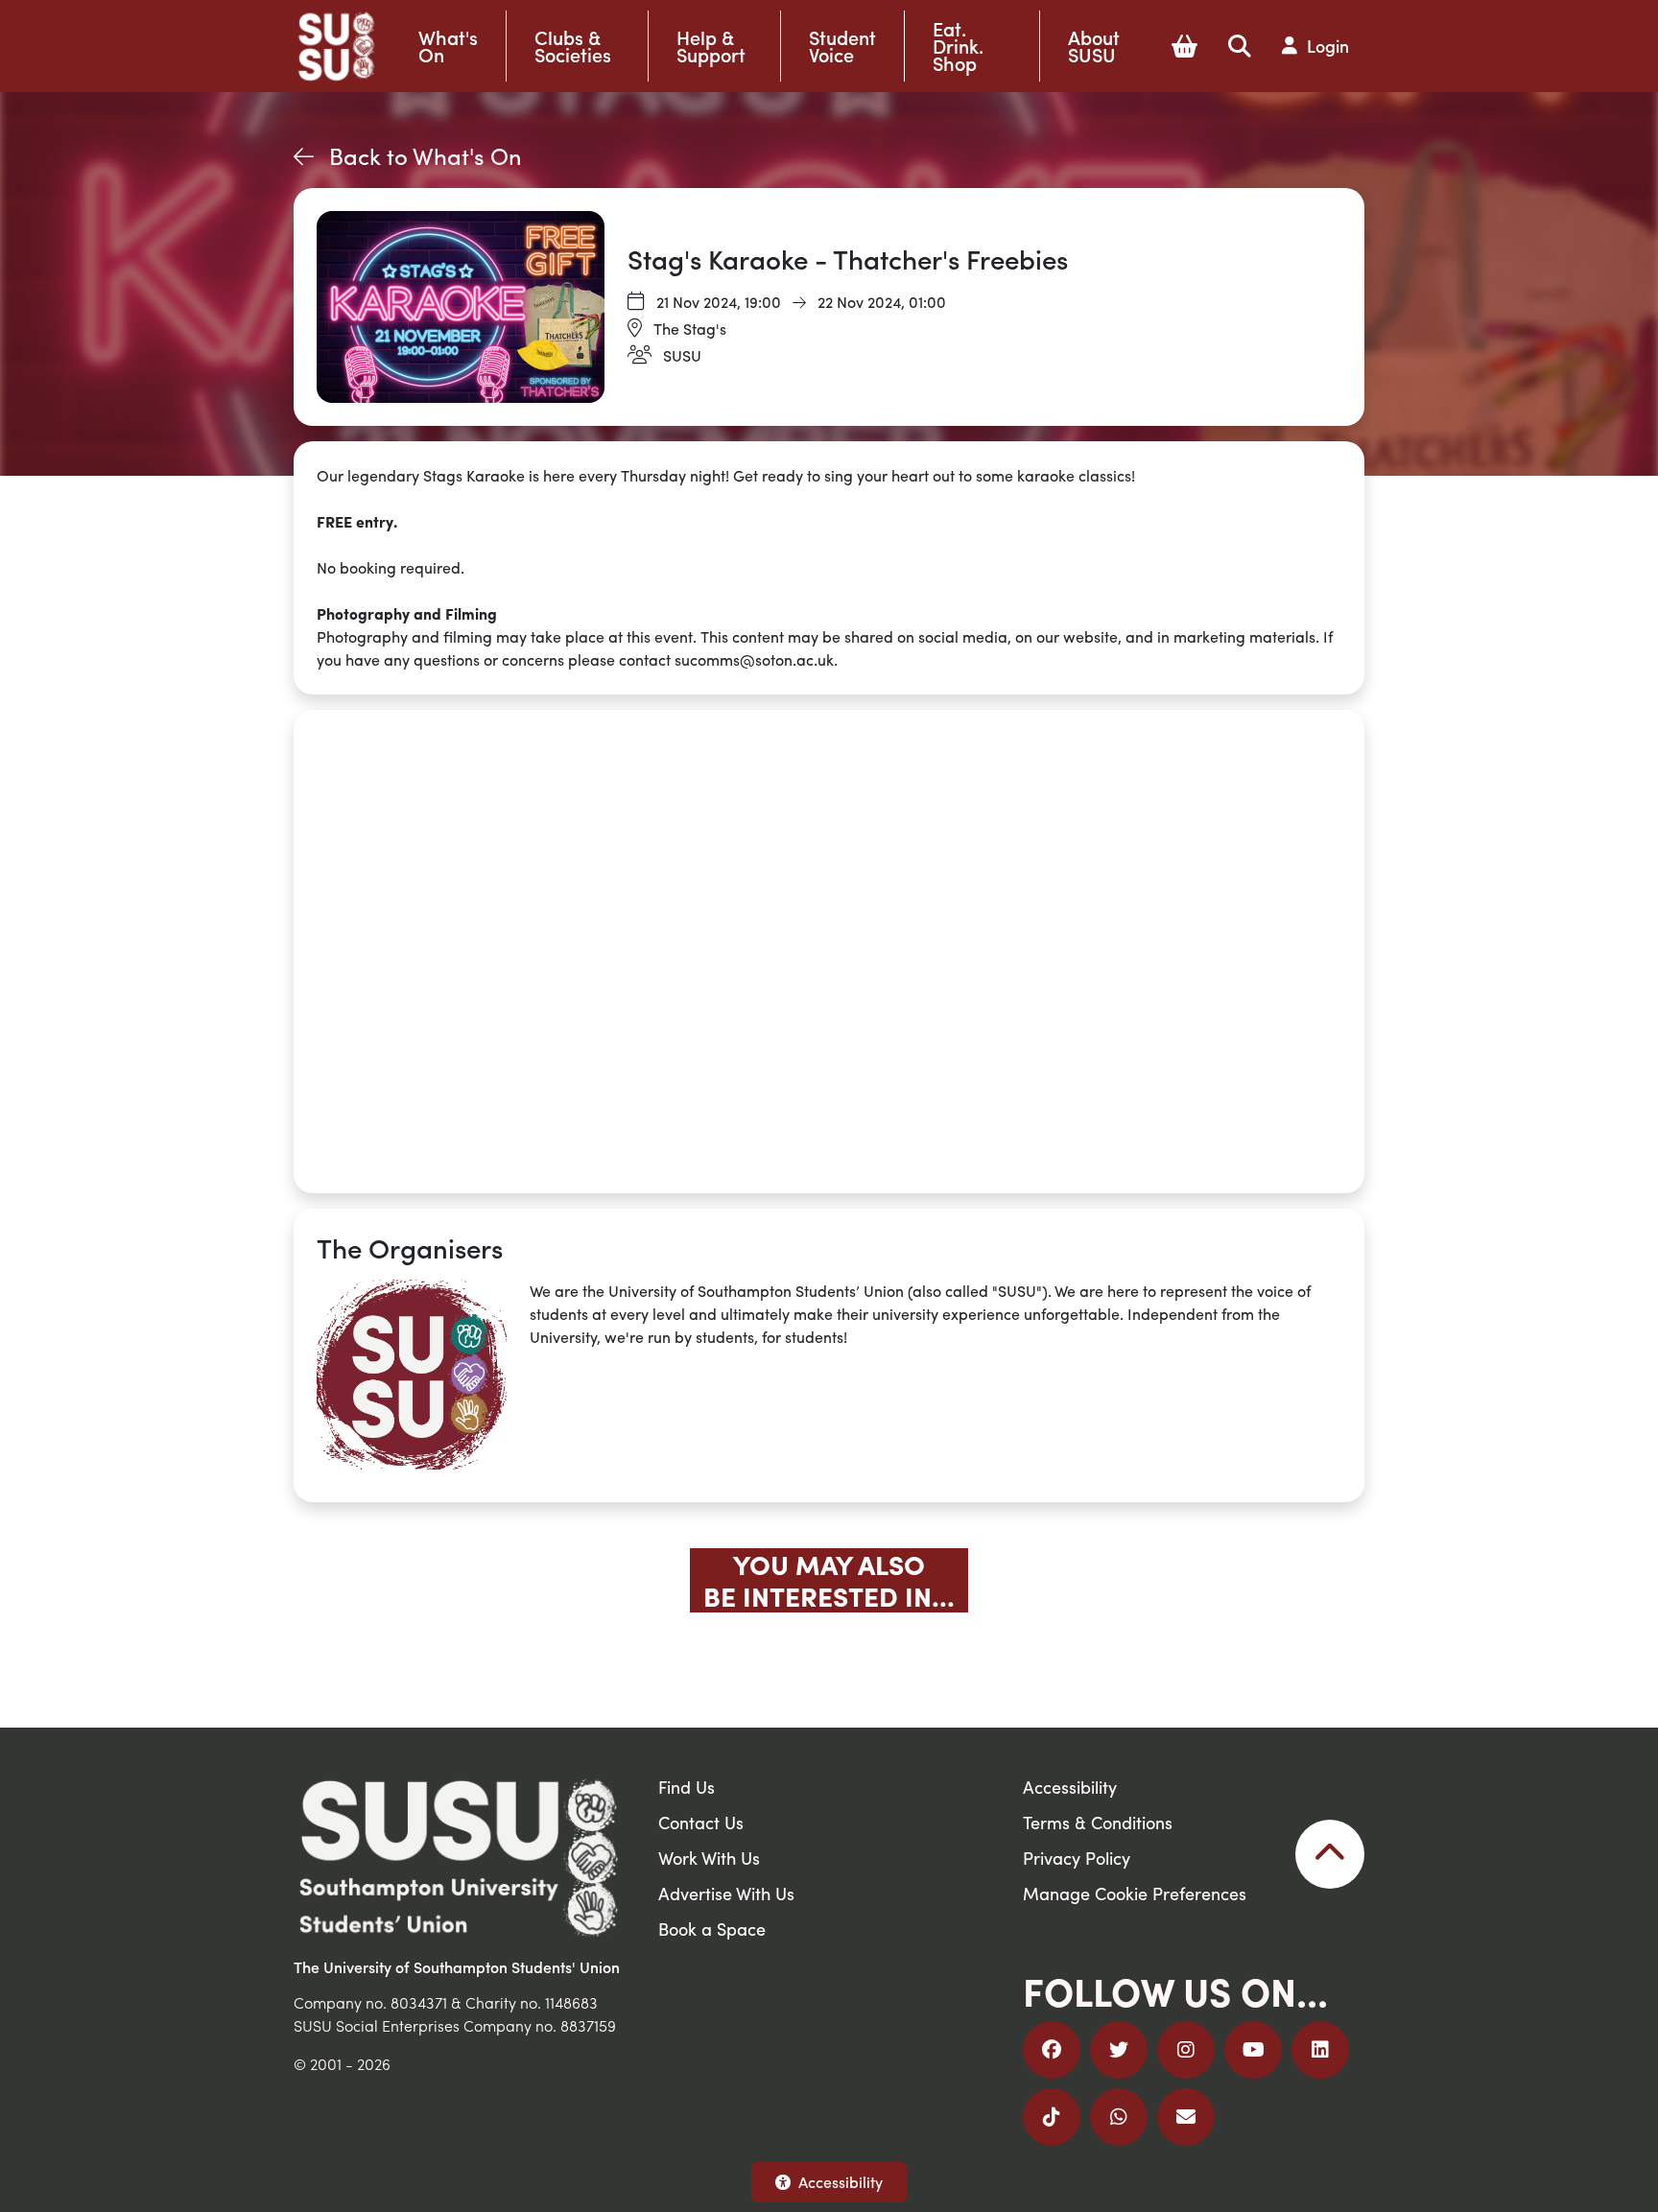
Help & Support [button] (711, 46)
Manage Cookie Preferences (1135, 1893)
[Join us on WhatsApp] (1119, 2117)
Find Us (687, 1787)
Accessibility (841, 2182)
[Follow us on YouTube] (1253, 2050)
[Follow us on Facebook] (1052, 2050)
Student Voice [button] (842, 46)
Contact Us (701, 1822)
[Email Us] (1186, 2117)
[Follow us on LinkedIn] (1320, 2050)
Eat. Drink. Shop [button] (958, 46)
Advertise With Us (726, 1893)
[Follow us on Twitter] (1119, 2050)
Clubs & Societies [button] (573, 46)
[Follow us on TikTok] (1052, 2117)
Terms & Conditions (1098, 1822)
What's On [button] (448, 46)
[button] (1184, 46)
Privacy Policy (1077, 1858)
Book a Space (712, 1929)
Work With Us (709, 1858)
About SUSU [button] (1094, 46)
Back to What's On (426, 155)
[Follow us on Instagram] (1186, 2050)
